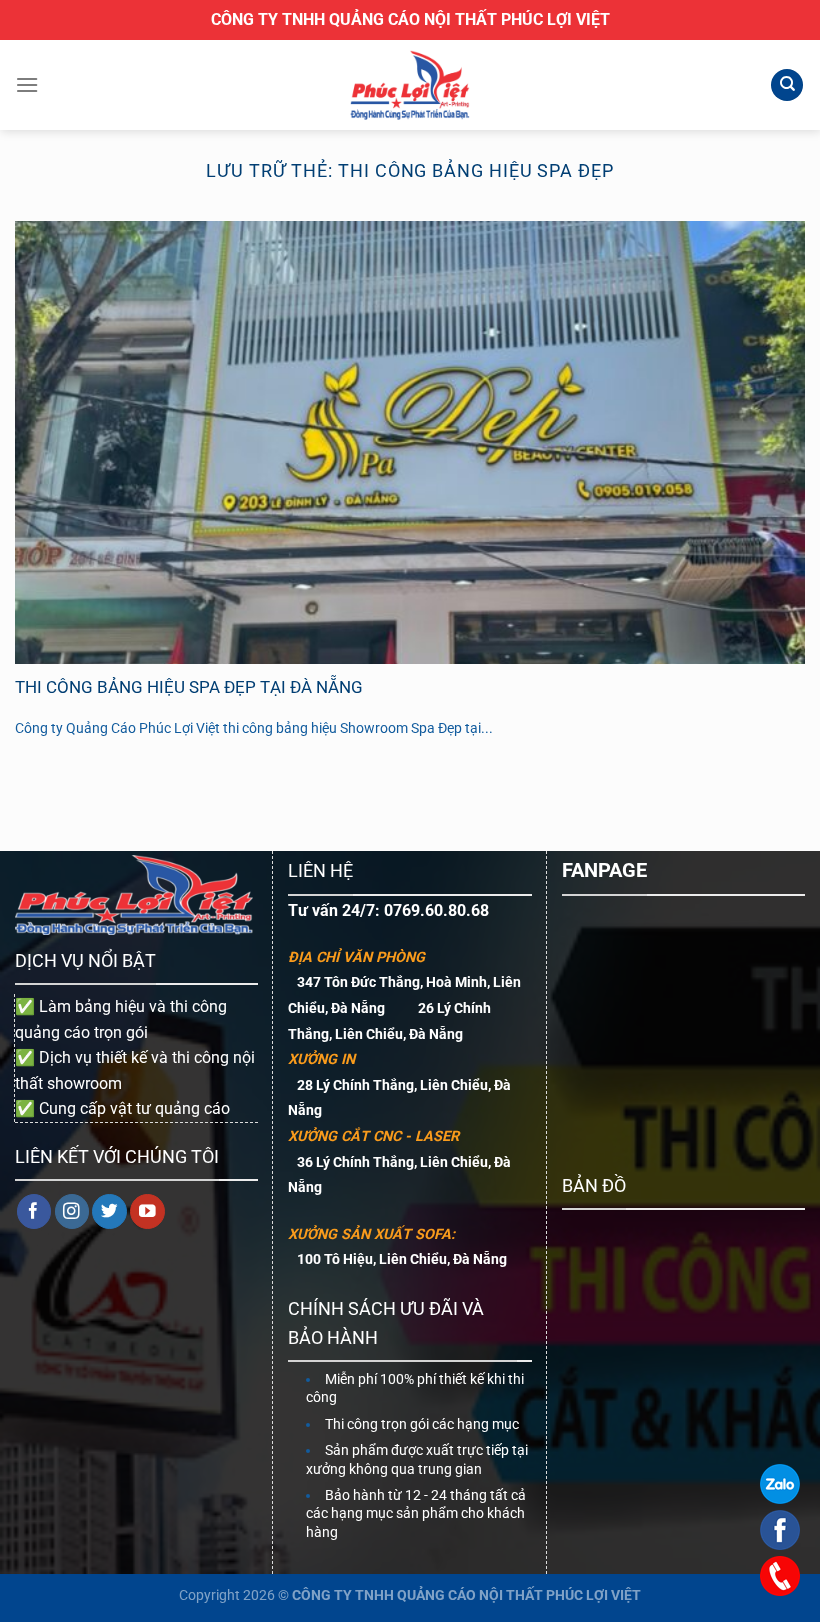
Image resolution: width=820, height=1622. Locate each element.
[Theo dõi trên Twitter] (109, 1211)
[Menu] (27, 84)
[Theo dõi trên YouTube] (147, 1211)
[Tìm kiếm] (787, 85)
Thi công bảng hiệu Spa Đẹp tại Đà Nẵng (189, 687)
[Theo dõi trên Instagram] (72, 1211)
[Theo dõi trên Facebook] (34, 1211)
